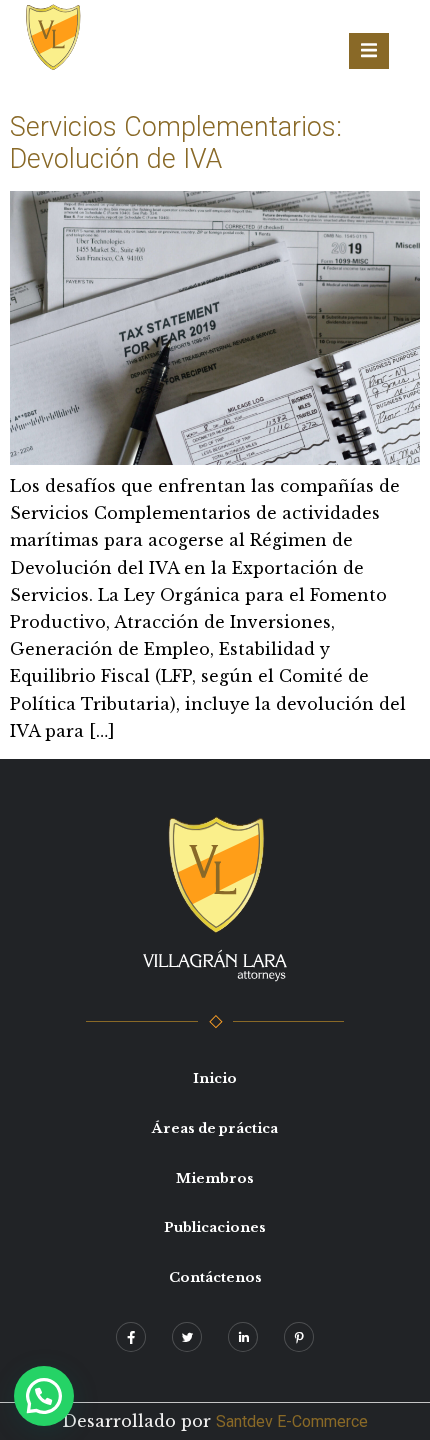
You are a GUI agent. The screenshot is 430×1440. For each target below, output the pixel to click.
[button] (44, 1396)
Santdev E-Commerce (292, 1421)
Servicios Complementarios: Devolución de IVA (176, 143)
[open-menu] (369, 51)
